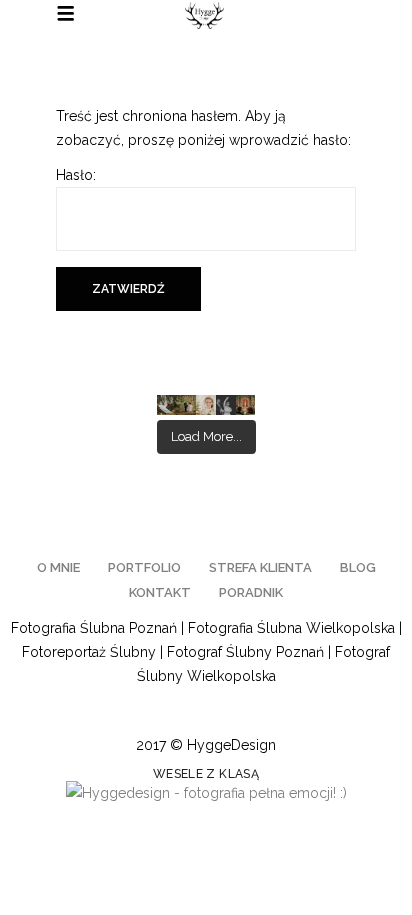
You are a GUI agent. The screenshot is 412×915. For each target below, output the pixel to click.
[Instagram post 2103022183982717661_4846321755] (206, 405)
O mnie (58, 567)
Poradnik (251, 592)
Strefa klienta (260, 567)
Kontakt (160, 592)
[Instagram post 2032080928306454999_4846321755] (246, 405)
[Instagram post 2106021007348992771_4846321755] (186, 405)
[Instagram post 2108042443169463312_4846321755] (167, 405)
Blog (358, 567)
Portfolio (144, 567)
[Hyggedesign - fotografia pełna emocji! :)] (206, 793)
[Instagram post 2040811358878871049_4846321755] (226, 405)
